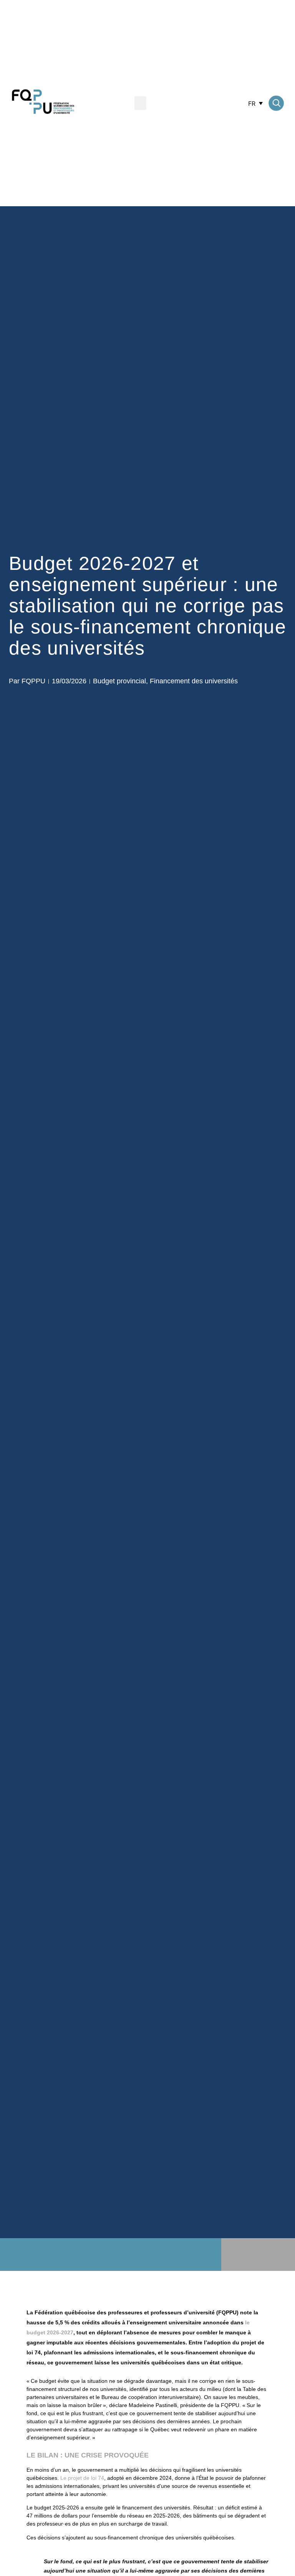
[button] (140, 103)
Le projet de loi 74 (82, 2478)
